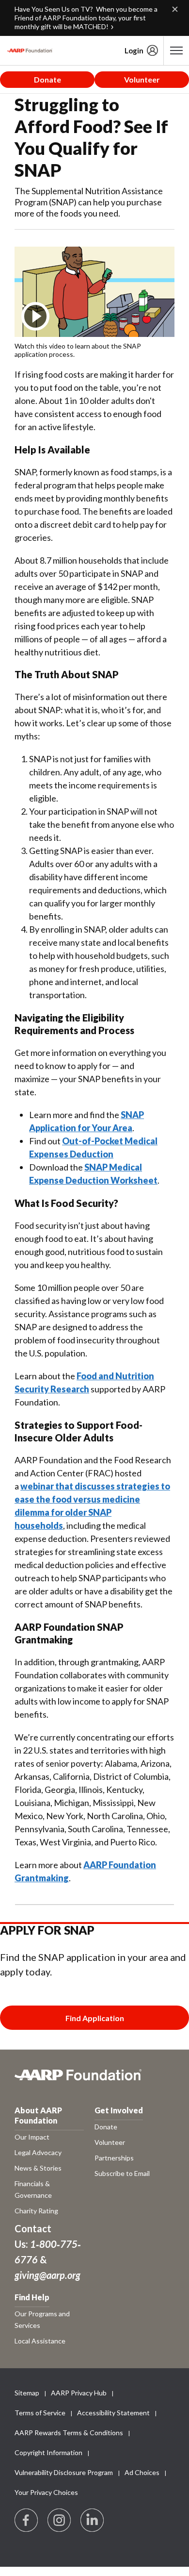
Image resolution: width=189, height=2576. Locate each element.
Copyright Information (48, 2452)
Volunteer (142, 79)
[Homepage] (30, 50)
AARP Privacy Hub (79, 2393)
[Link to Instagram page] (60, 2521)
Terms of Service (40, 2413)
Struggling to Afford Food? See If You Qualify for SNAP (91, 137)
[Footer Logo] (94, 2080)
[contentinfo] (94, 350)
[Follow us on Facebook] (27, 2521)
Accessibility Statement (113, 2413)
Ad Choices (142, 2472)
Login (134, 50)
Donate (47, 79)
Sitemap (27, 2393)
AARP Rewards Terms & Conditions (69, 2433)
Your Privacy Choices (46, 2492)
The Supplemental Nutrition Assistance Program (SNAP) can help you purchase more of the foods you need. (89, 202)
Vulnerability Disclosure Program (64, 2472)
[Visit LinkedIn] (93, 2521)
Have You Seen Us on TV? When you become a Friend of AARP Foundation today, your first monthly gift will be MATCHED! (86, 18)
